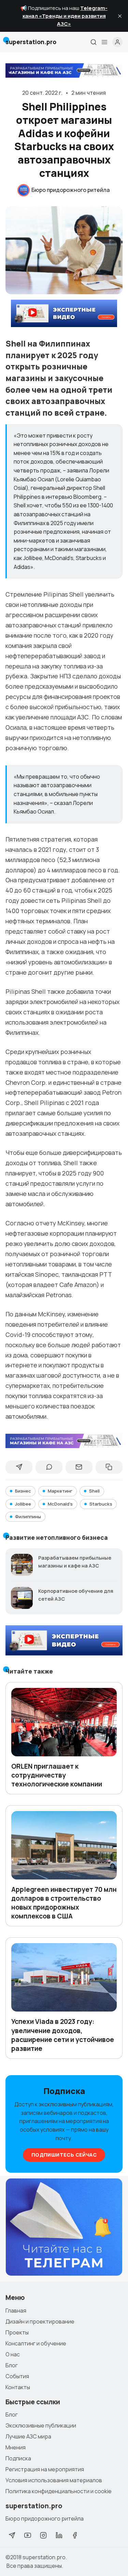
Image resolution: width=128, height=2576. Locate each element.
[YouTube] (28, 2535)
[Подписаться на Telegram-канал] (64, 2227)
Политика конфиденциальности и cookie (59, 2491)
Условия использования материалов (54, 2480)
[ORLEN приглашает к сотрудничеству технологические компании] (64, 1722)
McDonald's (60, 1504)
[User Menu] (117, 42)
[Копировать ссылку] (109, 1467)
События (17, 2376)
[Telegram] (12, 2535)
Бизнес (23, 1491)
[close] (120, 16)
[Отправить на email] (79, 1467)
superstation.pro (44, 2557)
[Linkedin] (59, 2535)
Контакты (18, 2387)
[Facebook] (75, 2535)
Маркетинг (60, 1491)
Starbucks (101, 1504)
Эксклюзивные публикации (41, 2425)
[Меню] (104, 42)
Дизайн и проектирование (40, 2321)
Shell (94, 1491)
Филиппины (28, 1517)
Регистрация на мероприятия (45, 2469)
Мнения (16, 2447)
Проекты (17, 2332)
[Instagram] (43, 2535)
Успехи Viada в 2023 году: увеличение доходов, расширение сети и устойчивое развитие (63, 2035)
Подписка (18, 2458)
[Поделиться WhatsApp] (49, 1467)
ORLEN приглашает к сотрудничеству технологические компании (57, 1775)
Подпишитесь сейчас (64, 2155)
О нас (13, 2354)
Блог (12, 2365)
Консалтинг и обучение (36, 2343)
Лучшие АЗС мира (28, 2436)
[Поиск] (94, 42)
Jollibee (23, 1504)
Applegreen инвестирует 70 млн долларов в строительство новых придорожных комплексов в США (64, 1903)
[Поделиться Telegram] (19, 1467)
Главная (16, 2311)
